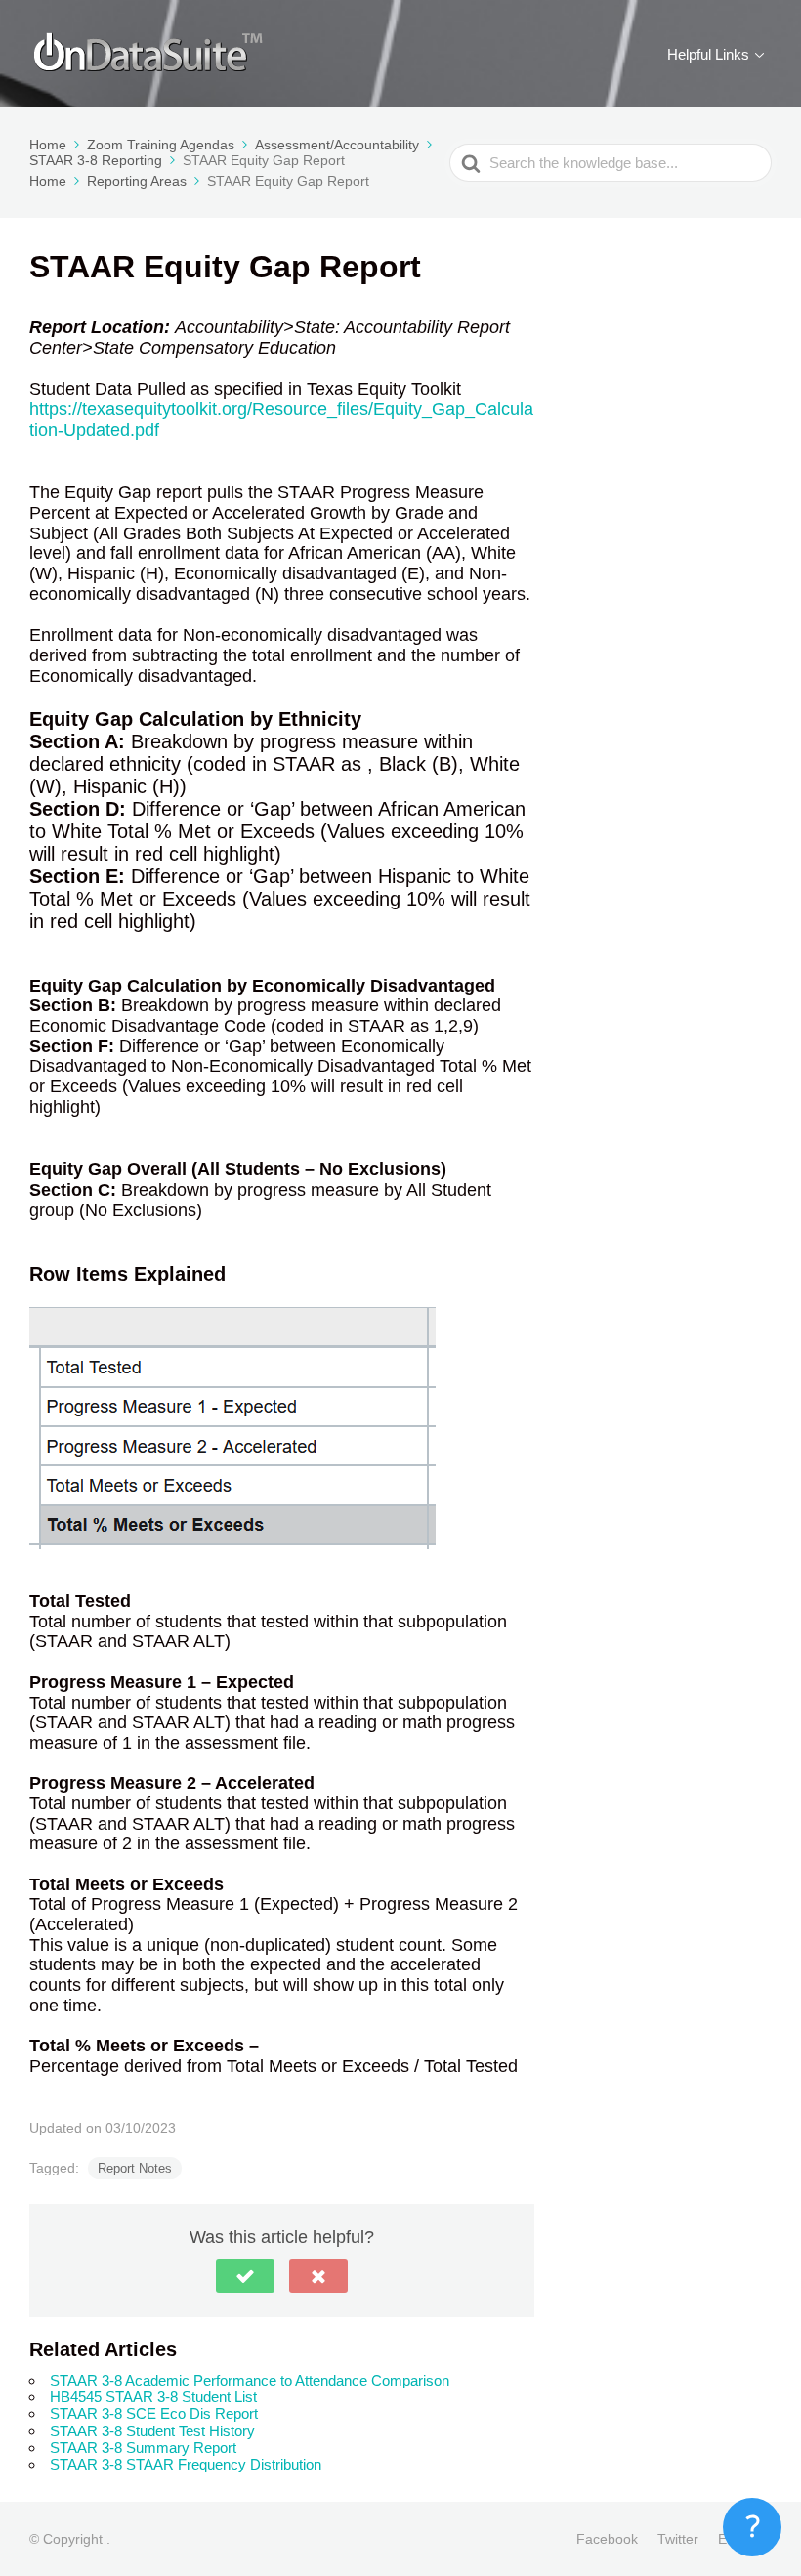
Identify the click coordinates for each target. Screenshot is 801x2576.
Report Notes (135, 2168)
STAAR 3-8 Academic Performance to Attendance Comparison (250, 2380)
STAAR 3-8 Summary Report (143, 2448)
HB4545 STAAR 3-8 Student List (153, 2397)
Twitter (678, 2539)
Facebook (607, 2539)
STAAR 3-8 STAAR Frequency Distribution (186, 2464)
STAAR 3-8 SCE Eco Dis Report (154, 2413)
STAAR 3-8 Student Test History (152, 2431)
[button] (245, 2276)
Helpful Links (708, 54)
